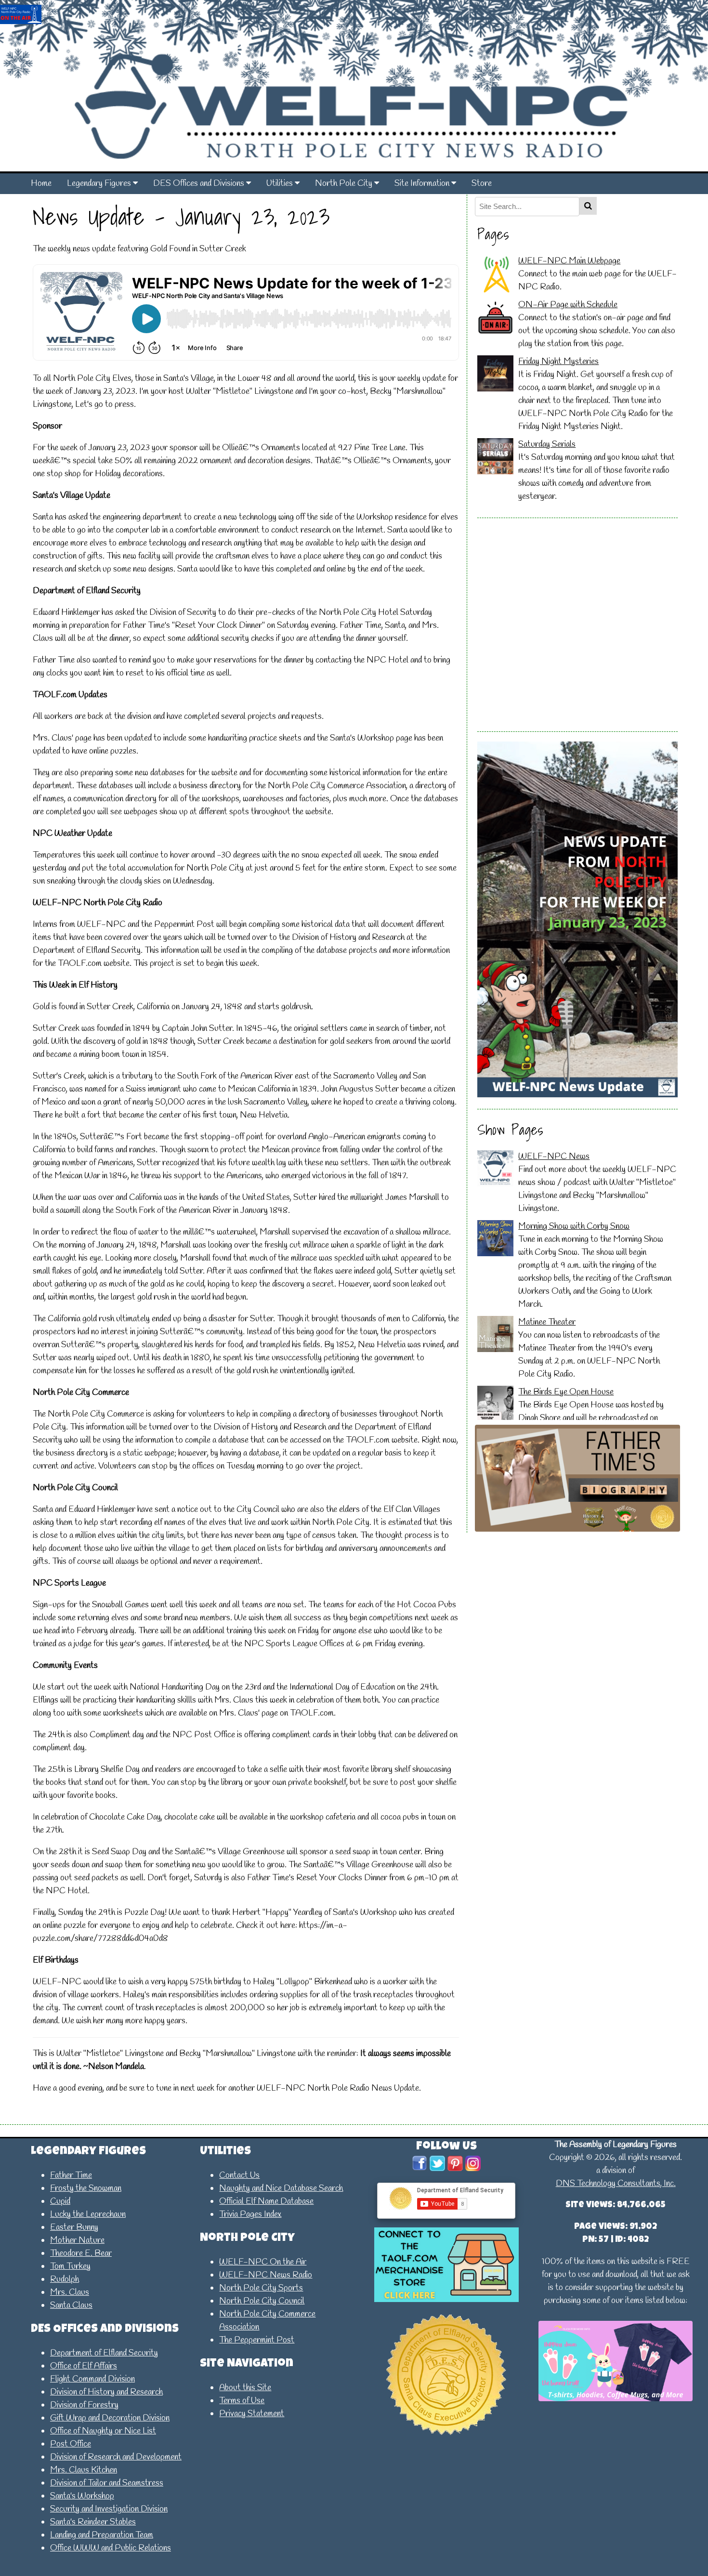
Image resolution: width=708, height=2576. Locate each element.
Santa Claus (71, 2305)
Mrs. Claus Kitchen (84, 2470)
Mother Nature (77, 2240)
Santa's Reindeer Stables (93, 2522)
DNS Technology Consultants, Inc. (616, 2184)
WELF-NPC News (554, 1157)
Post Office (71, 2444)
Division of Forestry (84, 2405)
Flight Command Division (92, 2379)
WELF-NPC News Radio (266, 2275)
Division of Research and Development (116, 2457)
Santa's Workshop (82, 2496)
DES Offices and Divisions (200, 183)
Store (482, 183)
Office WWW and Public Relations (111, 2548)
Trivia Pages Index (250, 2214)
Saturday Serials (547, 444)
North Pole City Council (262, 2301)
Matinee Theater (547, 1322)
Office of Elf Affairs (84, 2366)
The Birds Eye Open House (566, 1392)
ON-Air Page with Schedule (568, 305)
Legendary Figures (100, 183)
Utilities (281, 183)
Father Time (71, 2175)
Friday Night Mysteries (558, 362)
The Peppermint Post (257, 2340)
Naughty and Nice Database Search (281, 2188)
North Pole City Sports (261, 2288)
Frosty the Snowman (86, 2188)
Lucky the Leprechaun (88, 2214)
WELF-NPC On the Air (263, 2262)
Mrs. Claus (70, 2292)
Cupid (60, 2201)
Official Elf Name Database (266, 2201)
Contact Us (239, 2175)
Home (41, 183)
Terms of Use (242, 2401)
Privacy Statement (252, 2414)
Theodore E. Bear (81, 2253)
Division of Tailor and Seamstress (107, 2483)
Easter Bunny (74, 2227)
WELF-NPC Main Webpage (569, 261)
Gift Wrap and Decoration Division (110, 2418)
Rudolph (65, 2279)
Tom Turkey (70, 2266)
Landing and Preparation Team (102, 2535)
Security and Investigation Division (109, 2509)
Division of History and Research (106, 2392)
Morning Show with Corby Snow (574, 1226)
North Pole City (345, 183)
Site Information (423, 183)
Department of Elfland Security (104, 2353)
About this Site (245, 2388)
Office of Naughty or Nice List (103, 2431)
